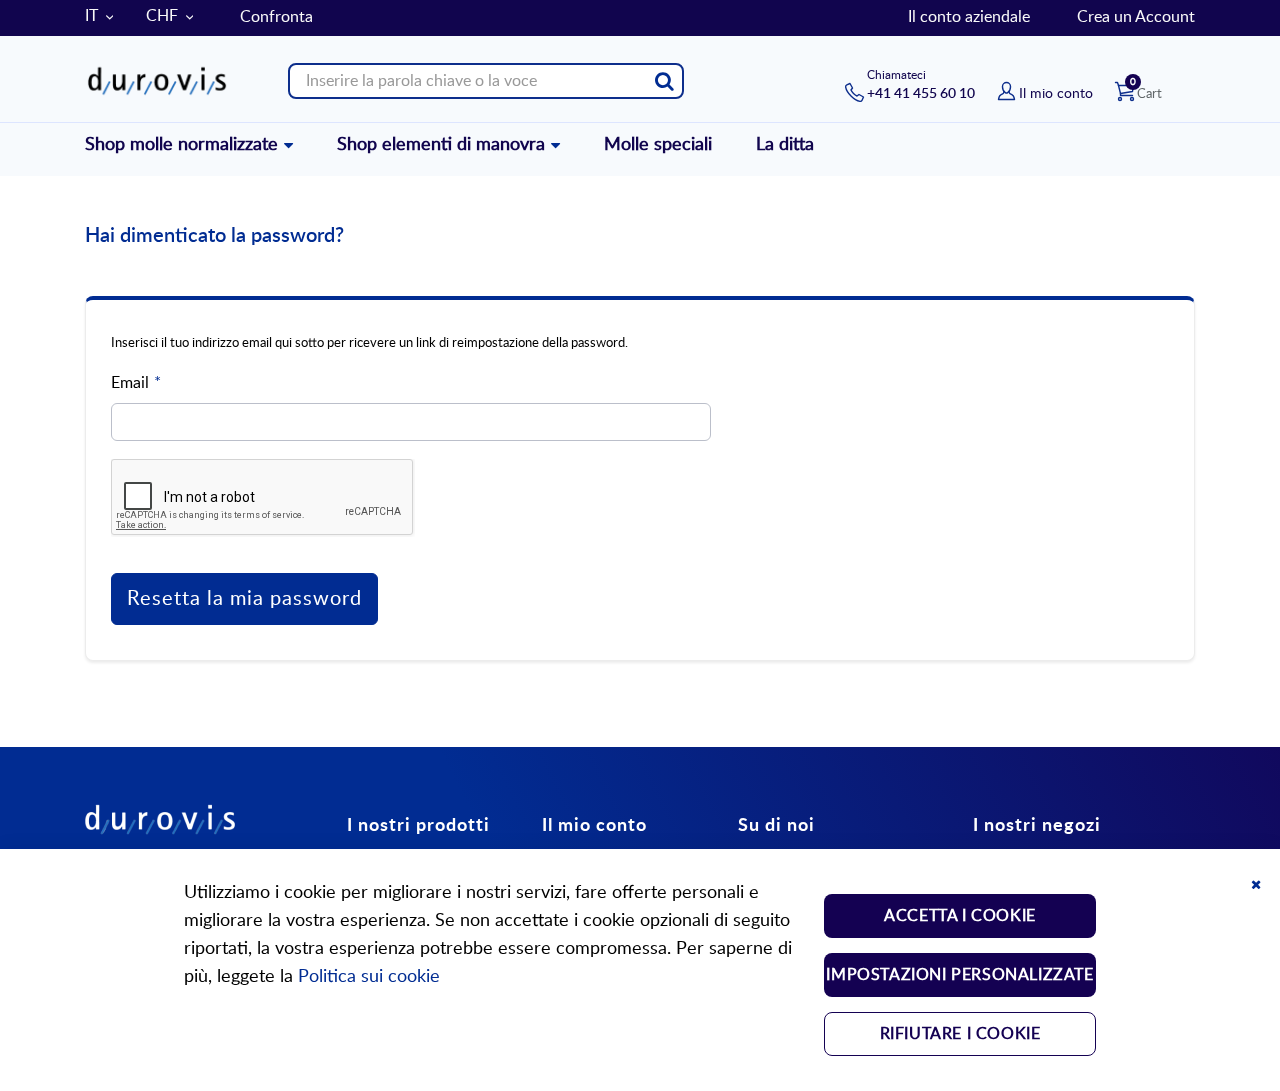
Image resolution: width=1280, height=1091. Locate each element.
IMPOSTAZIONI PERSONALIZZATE (959, 975)
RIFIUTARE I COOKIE (960, 1034)
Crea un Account (1136, 17)
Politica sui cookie (369, 977)
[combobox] (486, 81)
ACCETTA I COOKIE (960, 916)
